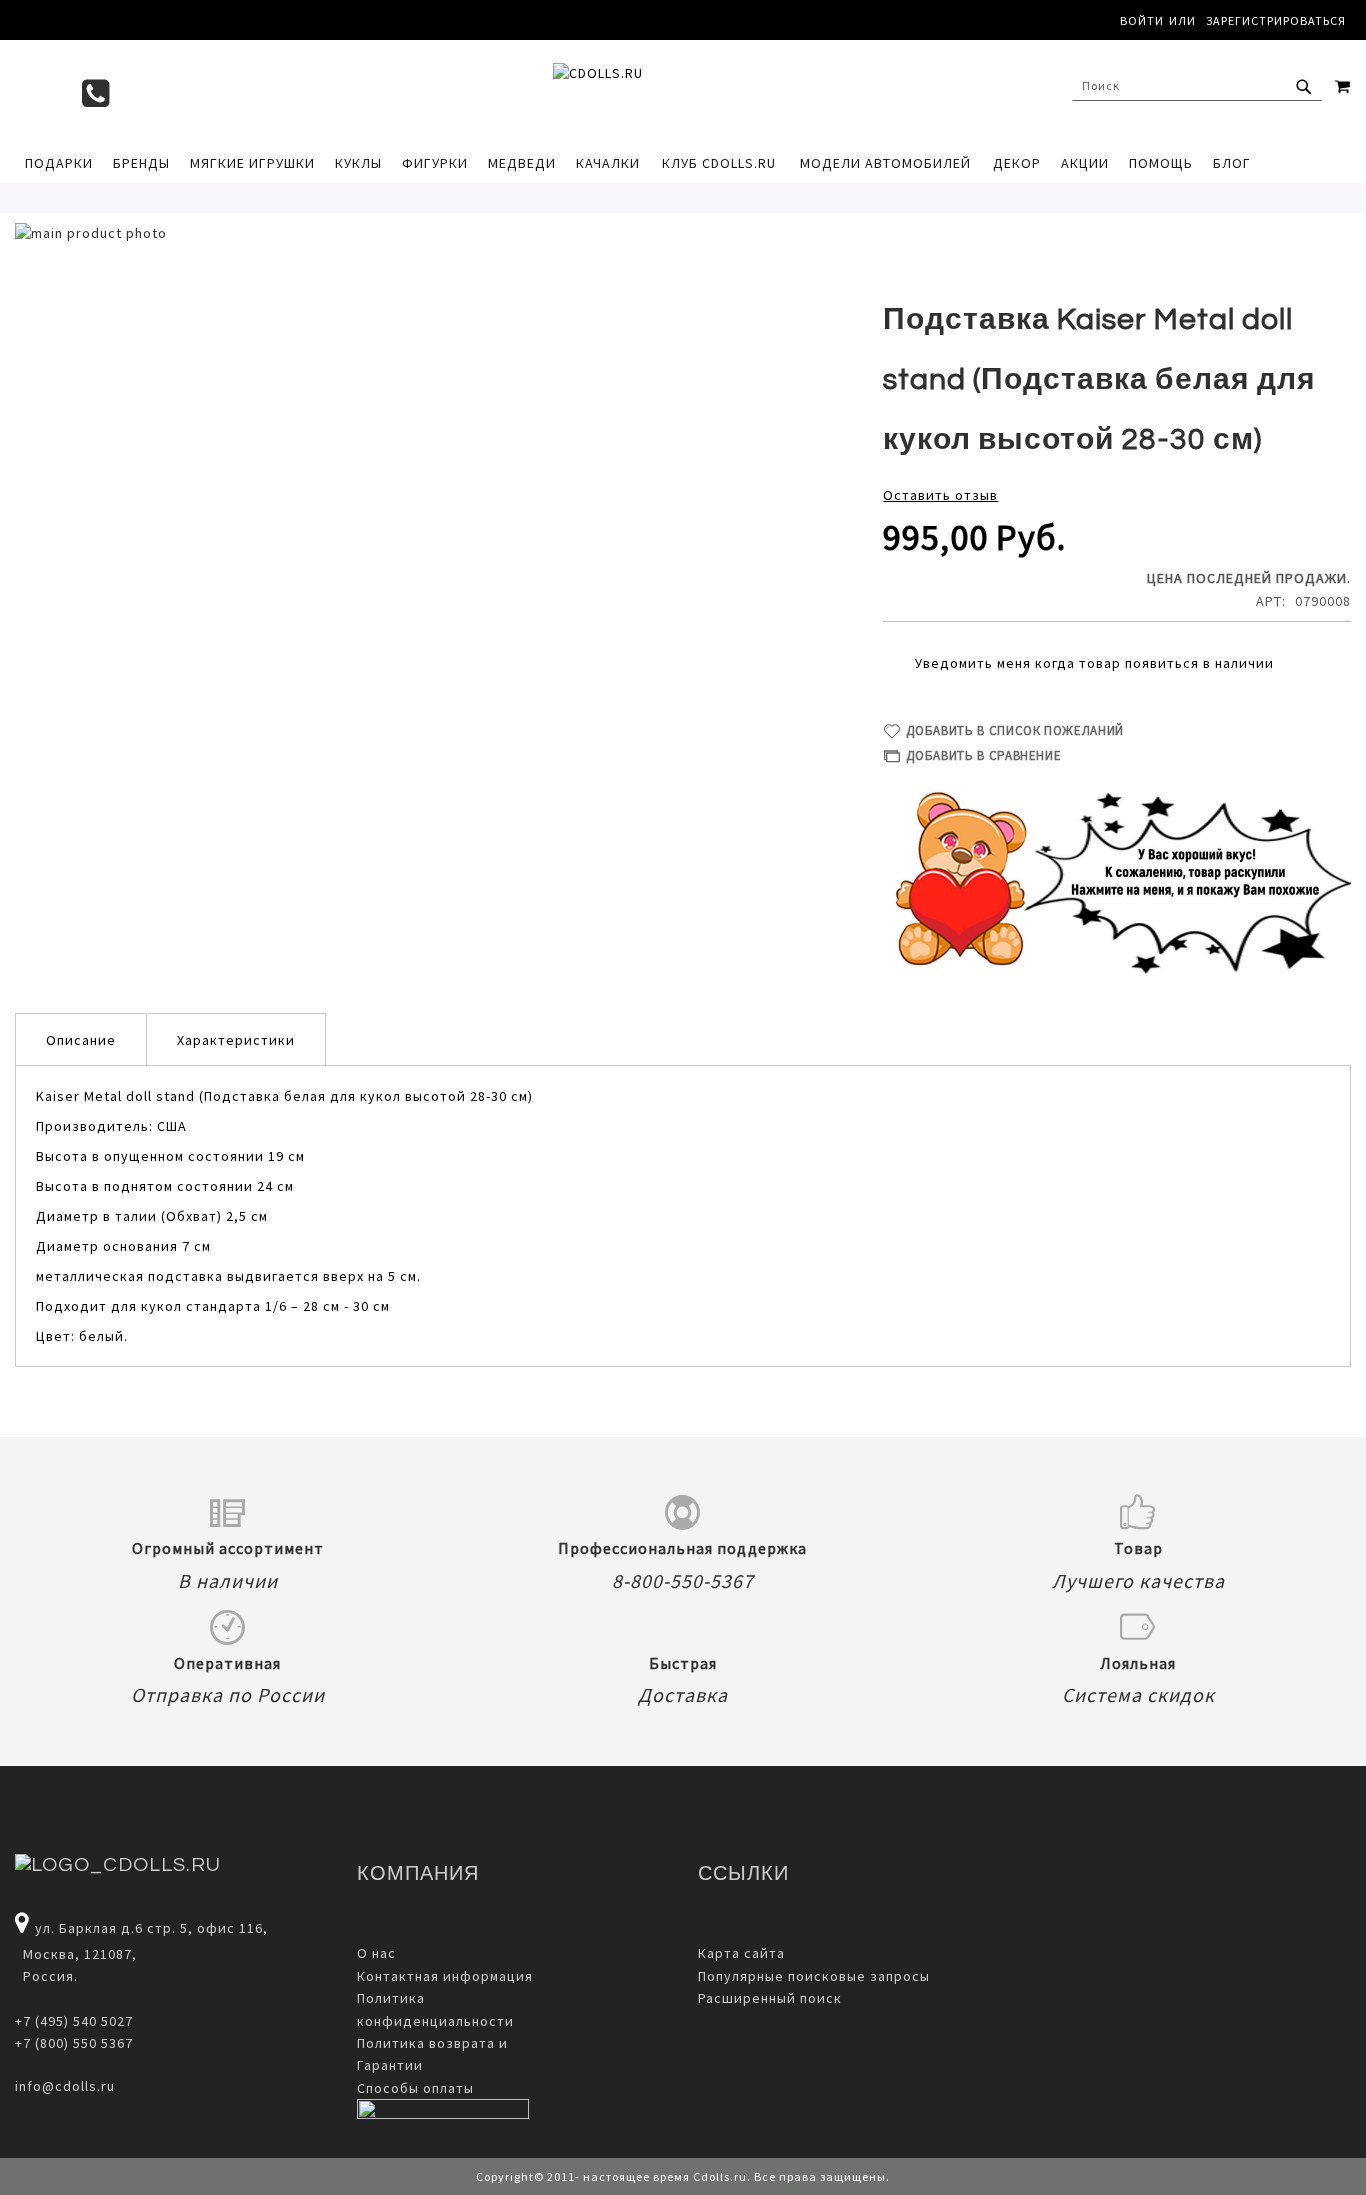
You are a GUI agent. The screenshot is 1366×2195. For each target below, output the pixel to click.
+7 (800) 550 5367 (74, 2043)
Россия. (46, 1976)
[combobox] (1197, 86)
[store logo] (683, 91)
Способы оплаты (415, 2088)
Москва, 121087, (76, 1954)
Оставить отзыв (940, 495)
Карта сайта (741, 1953)
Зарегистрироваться (1276, 20)
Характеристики (236, 1040)
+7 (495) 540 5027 (74, 2021)
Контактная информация (445, 1976)
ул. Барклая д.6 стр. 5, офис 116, (151, 1928)
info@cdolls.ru (65, 2086)
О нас (376, 1953)
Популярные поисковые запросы (814, 1976)
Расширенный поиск (770, 1998)
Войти (1142, 20)
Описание (81, 1040)
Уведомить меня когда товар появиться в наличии (1094, 663)
